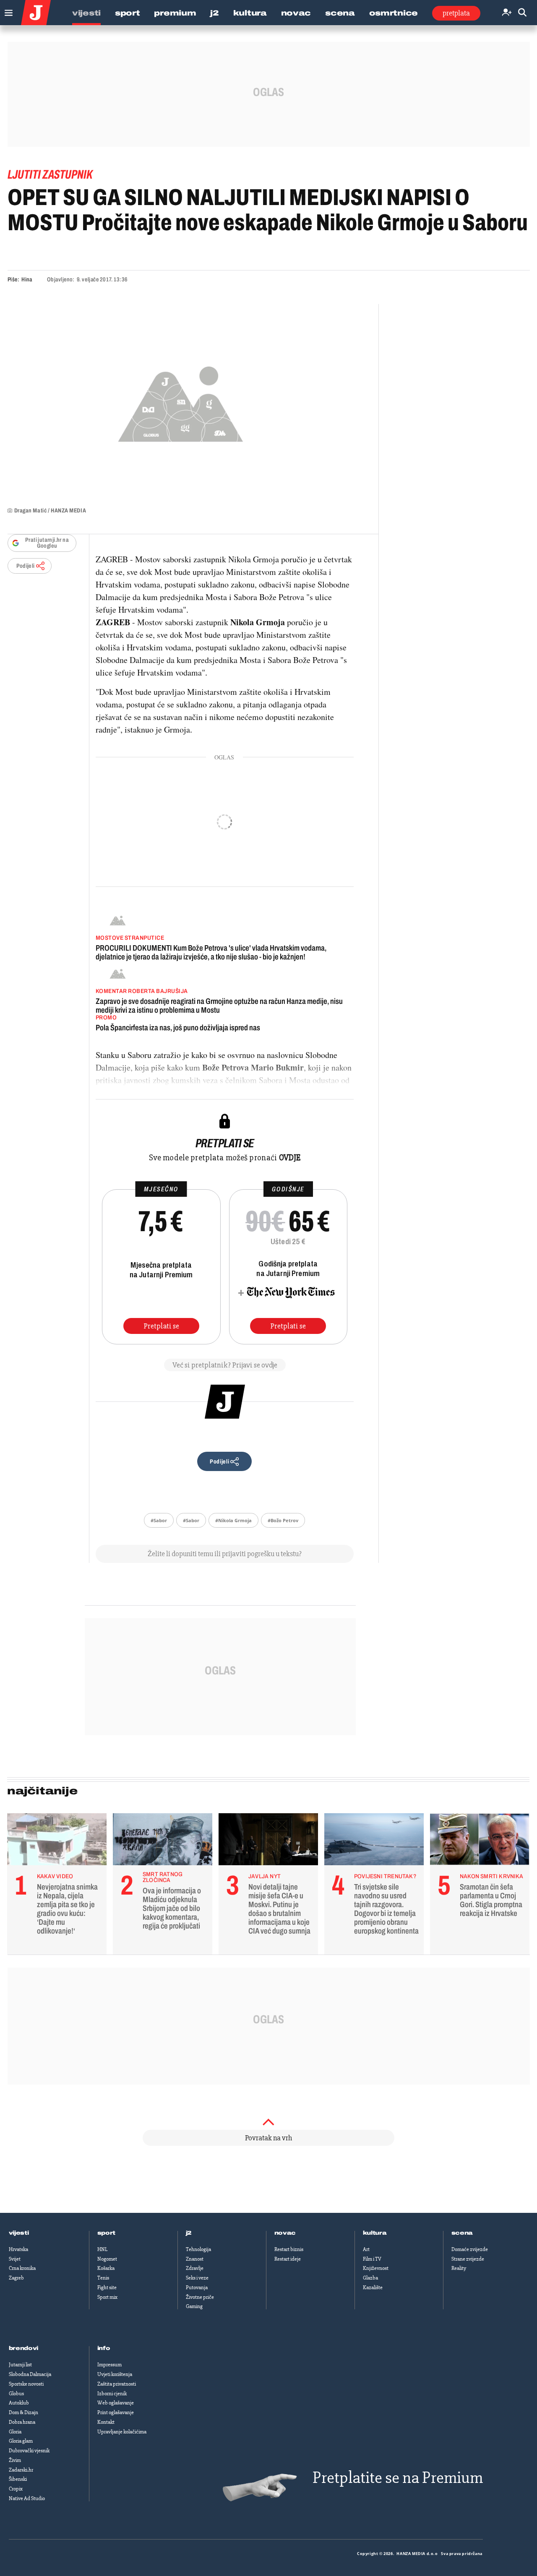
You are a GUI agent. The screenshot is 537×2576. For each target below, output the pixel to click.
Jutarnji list (20, 2365)
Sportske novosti (26, 2384)
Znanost (195, 2259)
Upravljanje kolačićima (122, 2432)
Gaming (194, 2306)
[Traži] (522, 13)
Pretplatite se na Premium (398, 2478)
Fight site (107, 2287)
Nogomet (107, 2259)
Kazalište (373, 2287)
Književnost (376, 2268)
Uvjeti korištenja (115, 2374)
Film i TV (372, 2259)
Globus (16, 2394)
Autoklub (19, 2403)
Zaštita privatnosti (117, 2384)
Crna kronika (22, 2268)
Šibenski (18, 2479)
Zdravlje (195, 2268)
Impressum (109, 2365)
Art (366, 2249)
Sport (128, 13)
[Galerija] (181, 402)
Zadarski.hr (21, 2470)
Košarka (106, 2268)
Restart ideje (288, 2259)
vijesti (19, 2233)
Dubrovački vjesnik (29, 2451)
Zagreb (16, 2278)
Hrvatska (18, 2249)
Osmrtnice (394, 13)
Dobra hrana (22, 2422)
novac (285, 2233)
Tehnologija (198, 2249)
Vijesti (86, 13)
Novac (296, 13)
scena (462, 2233)
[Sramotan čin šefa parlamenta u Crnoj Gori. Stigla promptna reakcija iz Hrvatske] (480, 1841)
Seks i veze (197, 2278)
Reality (459, 2268)
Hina (27, 279)
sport (107, 2233)
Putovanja (197, 2287)
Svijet (15, 2259)
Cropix (16, 2489)
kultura (375, 2233)
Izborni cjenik (112, 2394)
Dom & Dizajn (23, 2412)
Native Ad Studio (27, 2498)
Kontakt (106, 2422)
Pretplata (456, 13)
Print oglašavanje (116, 2412)
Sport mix (107, 2297)
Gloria (15, 2432)
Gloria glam (21, 2441)
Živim (15, 2460)
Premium (175, 13)
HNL (102, 2249)
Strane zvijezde (468, 2259)
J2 (214, 13)
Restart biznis (289, 2249)
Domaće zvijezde (470, 2249)
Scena (340, 13)
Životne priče (200, 2297)
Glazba (370, 2278)
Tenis (103, 2278)
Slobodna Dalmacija (30, 2374)
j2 (189, 2233)
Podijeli (26, 566)
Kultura (250, 13)
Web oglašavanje (116, 2403)
